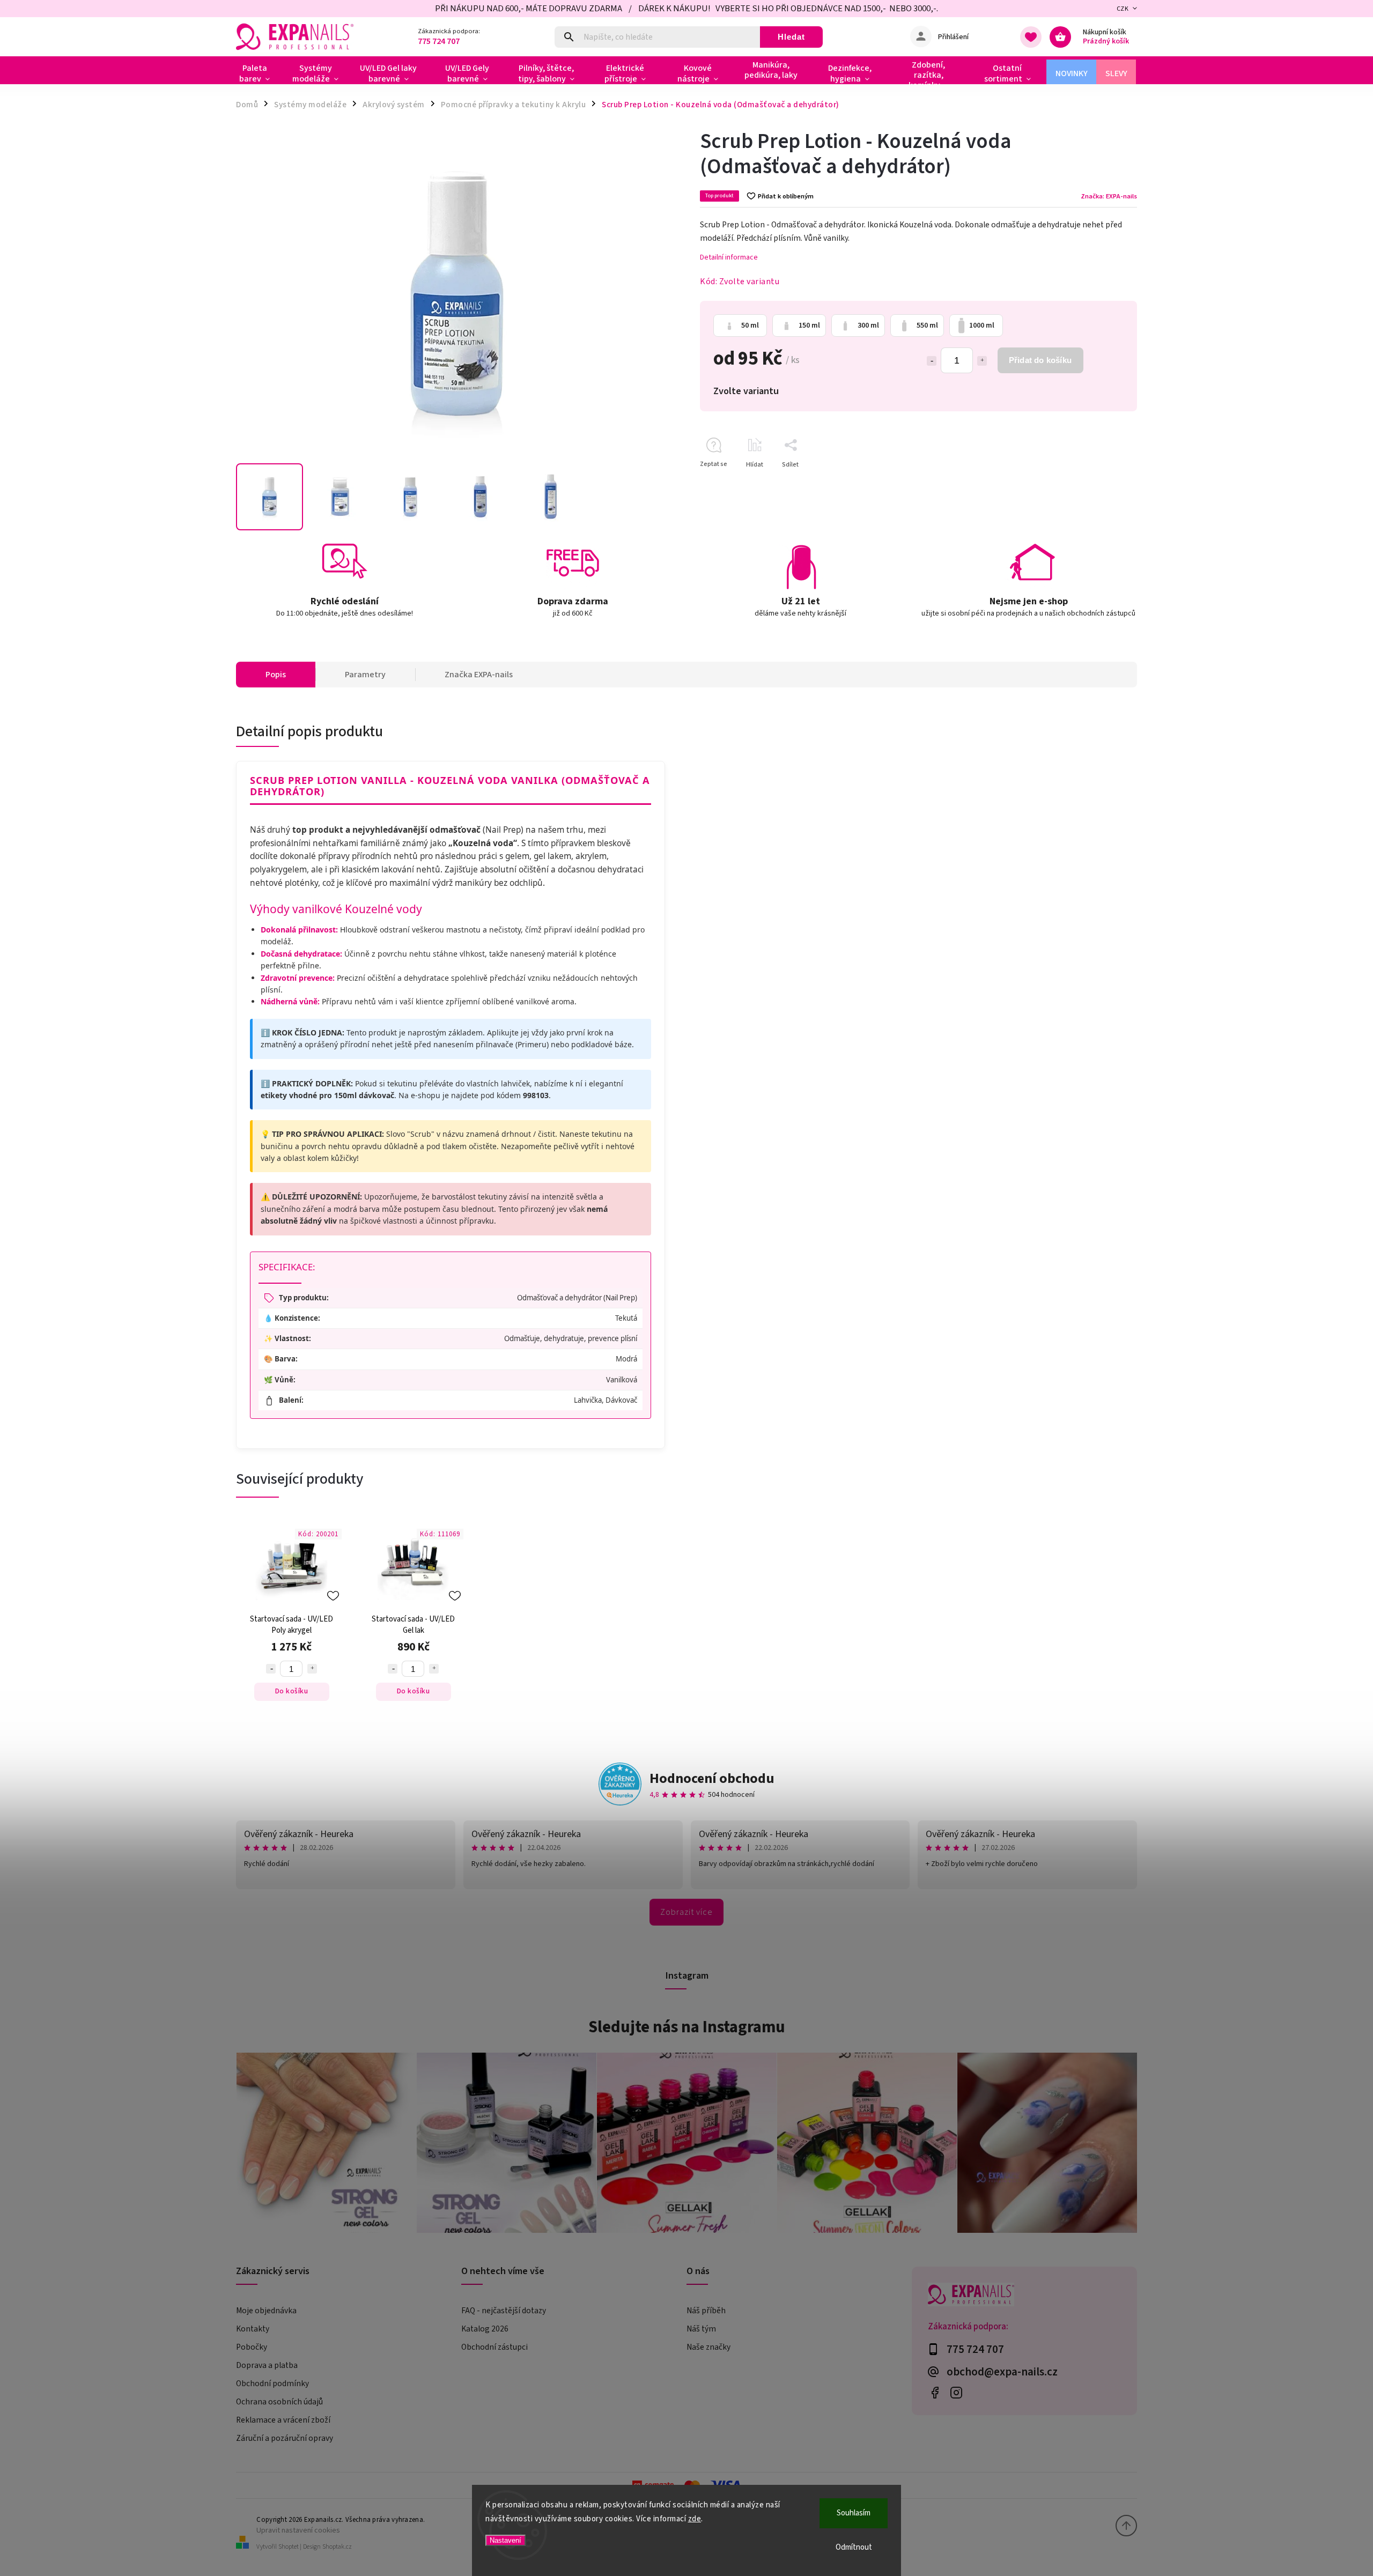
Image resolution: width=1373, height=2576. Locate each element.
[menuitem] (259, 73)
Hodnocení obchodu (712, 1778)
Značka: (1109, 196)
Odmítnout (854, 2547)
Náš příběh (706, 2311)
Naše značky (708, 2347)
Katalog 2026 (485, 2329)
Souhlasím (854, 2513)
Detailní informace (729, 257)
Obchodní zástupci (494, 2347)
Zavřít (1104, 483)
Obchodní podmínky (272, 2383)
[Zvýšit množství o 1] (982, 361)
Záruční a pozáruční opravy (285, 2438)
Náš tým (701, 2329)
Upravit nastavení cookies (298, 2530)
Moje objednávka (266, 2311)
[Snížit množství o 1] (932, 361)
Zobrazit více (686, 1912)
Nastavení (505, 2540)
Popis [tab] (276, 675)
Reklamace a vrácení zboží (283, 2420)
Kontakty (253, 2329)
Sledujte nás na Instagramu (687, 2027)
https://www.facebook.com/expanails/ (935, 2393)
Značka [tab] (479, 675)
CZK (1123, 9)
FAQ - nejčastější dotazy (504, 2311)
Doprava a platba (267, 2365)
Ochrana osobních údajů (279, 2402)
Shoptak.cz (337, 2547)
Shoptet (289, 2547)
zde (695, 2519)
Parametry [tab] (365, 675)
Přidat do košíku (1040, 360)
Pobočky (252, 2347)
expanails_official (956, 2393)
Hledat (791, 37)
